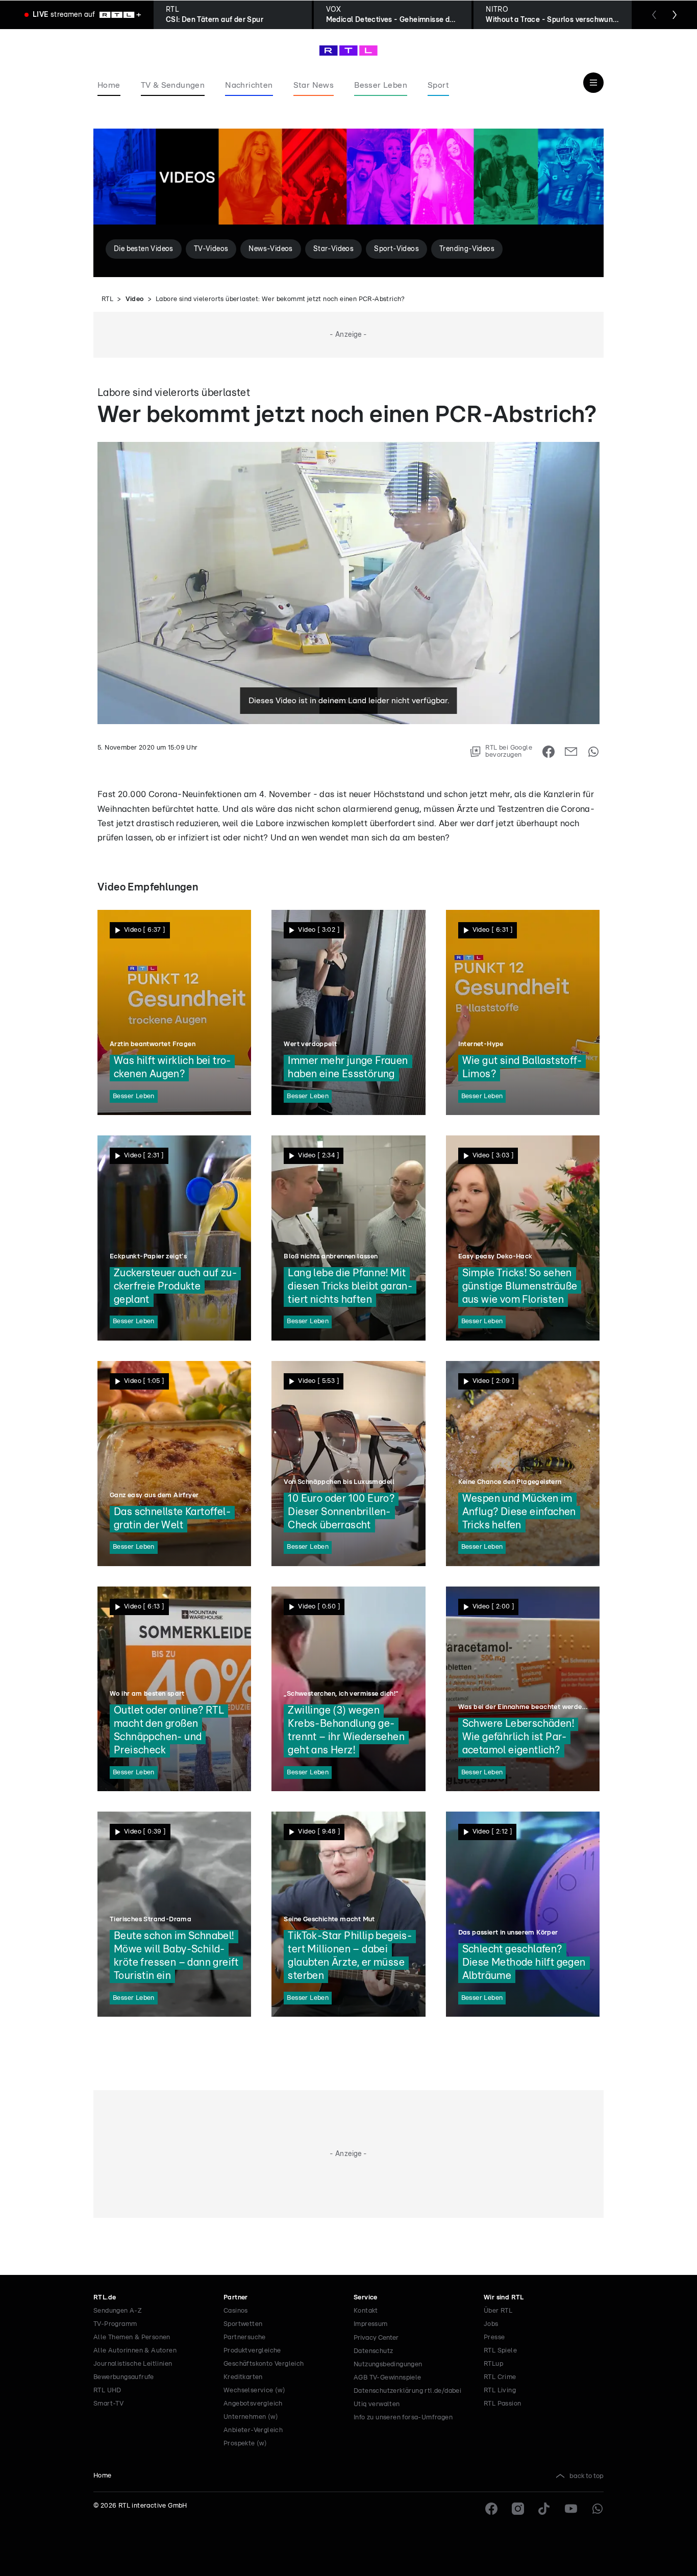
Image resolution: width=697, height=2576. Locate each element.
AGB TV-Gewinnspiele (388, 2378)
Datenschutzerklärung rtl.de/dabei (407, 2391)
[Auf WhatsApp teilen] (593, 752)
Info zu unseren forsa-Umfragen (403, 2418)
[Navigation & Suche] (593, 83)
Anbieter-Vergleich (253, 2430)
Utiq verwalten (377, 2404)
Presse (494, 2337)
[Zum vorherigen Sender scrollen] (654, 15)
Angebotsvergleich (253, 2404)
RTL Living (500, 2391)
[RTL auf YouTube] (571, 2509)
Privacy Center (376, 2338)
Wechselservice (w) (254, 2391)
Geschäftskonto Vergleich (264, 2364)
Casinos (236, 2311)
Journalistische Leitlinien (133, 2364)
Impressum (371, 2324)
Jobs (491, 2324)
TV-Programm (115, 2324)
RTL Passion (502, 2404)
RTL (107, 299)
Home (103, 2476)
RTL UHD (107, 2391)
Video (135, 299)
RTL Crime (500, 2377)
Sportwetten (243, 2324)
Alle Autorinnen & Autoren (135, 2351)
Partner (236, 2298)
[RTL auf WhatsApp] (598, 2509)
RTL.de (105, 2298)
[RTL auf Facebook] (491, 2509)
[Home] (348, 51)
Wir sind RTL (504, 2298)
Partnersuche (245, 2337)
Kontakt (366, 2311)
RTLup (493, 2364)
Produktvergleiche (252, 2351)
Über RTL (498, 2311)
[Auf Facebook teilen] (549, 752)
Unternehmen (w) (251, 2417)
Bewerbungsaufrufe (124, 2377)
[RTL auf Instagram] (518, 2509)
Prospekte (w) (245, 2444)
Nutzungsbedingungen (388, 2364)
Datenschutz (373, 2351)
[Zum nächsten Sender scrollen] (675, 15)
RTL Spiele (500, 2351)
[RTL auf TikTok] (544, 2509)
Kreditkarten (243, 2377)
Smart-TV (108, 2404)
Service (366, 2298)
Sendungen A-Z (118, 2311)
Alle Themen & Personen (132, 2337)
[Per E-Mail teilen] (571, 752)
